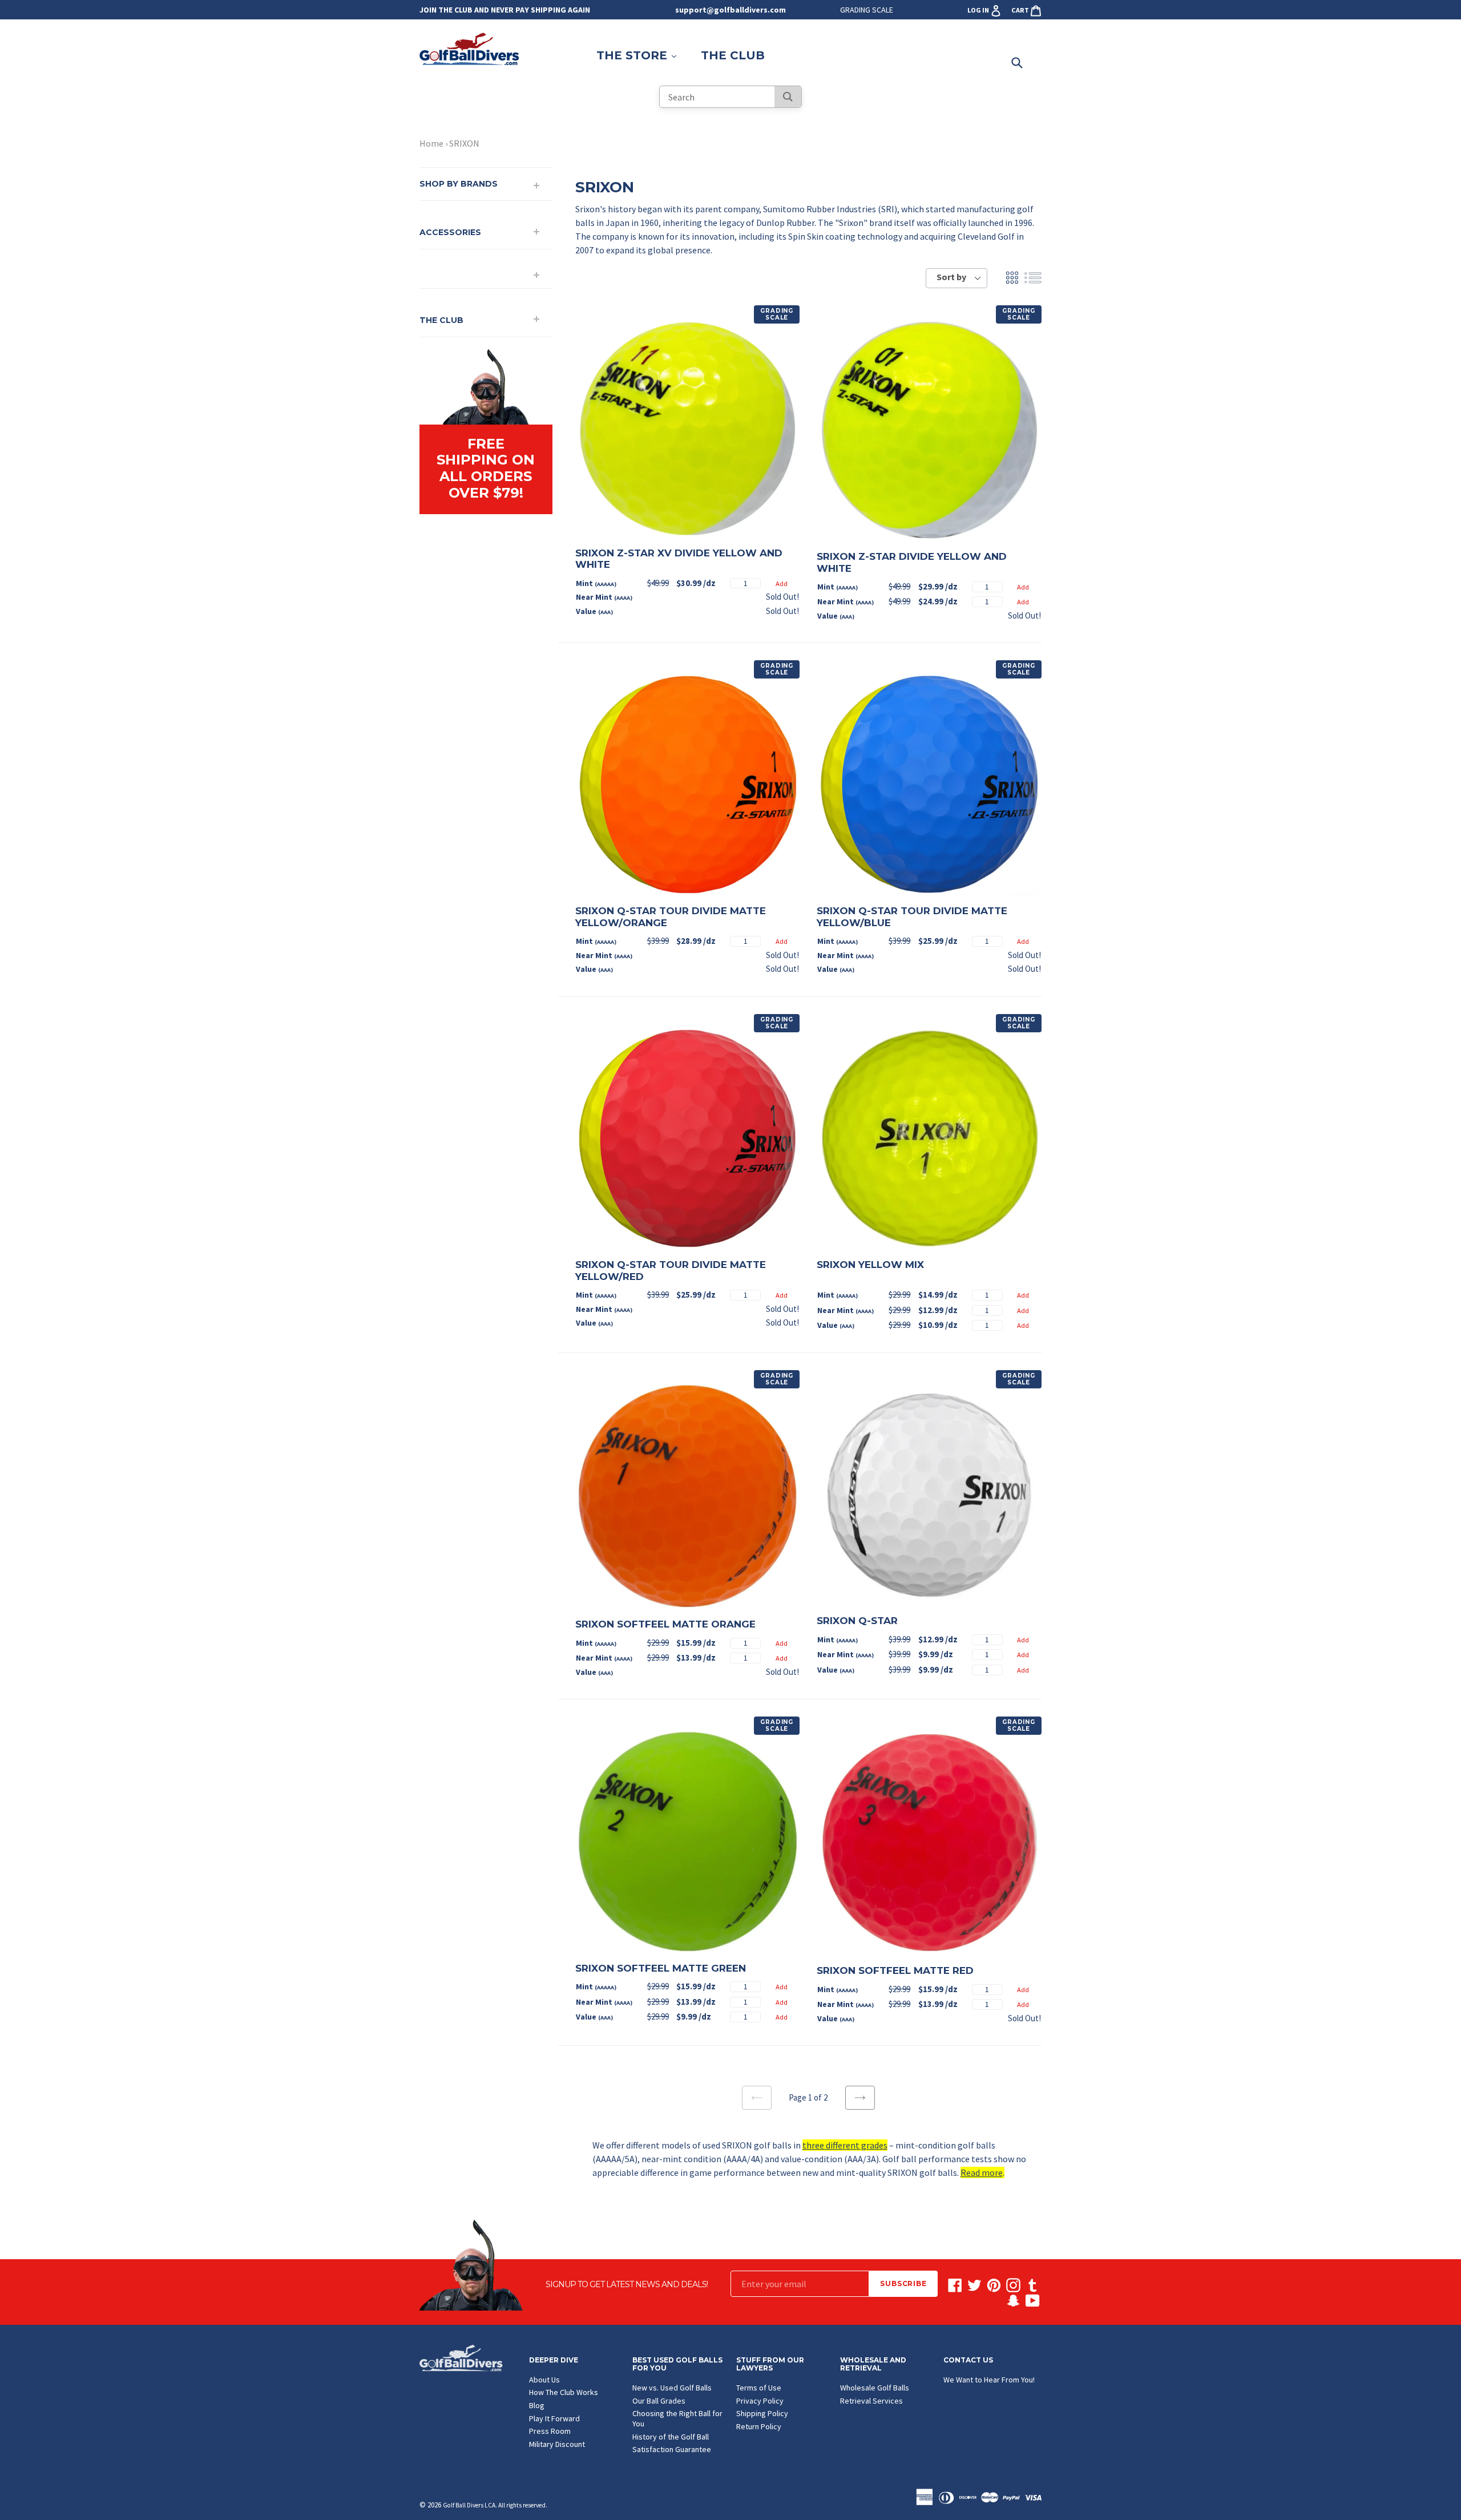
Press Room (550, 2431)
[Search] (788, 97)
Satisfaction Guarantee (672, 2449)
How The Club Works (564, 2392)
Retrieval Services (871, 2401)
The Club (733, 55)
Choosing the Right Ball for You (677, 2418)
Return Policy (759, 2426)
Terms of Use (759, 2388)
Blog (537, 2405)
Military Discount (557, 2444)
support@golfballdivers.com (730, 10)
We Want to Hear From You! (989, 2380)
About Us (544, 2380)
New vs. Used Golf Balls (672, 2388)
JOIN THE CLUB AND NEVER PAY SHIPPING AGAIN (505, 10)
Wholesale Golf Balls (875, 2388)
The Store (642, 55)
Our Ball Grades (659, 2401)
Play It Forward (554, 2418)
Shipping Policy (762, 2413)
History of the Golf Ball (671, 2437)
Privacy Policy (760, 2401)
